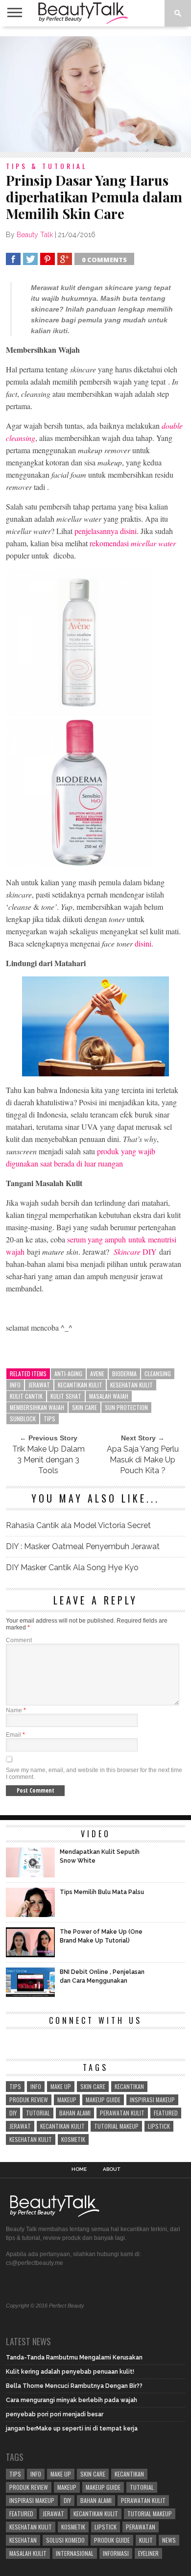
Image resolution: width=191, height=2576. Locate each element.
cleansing (158, 1373)
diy (13, 2113)
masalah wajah (109, 1396)
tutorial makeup (116, 2126)
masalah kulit (28, 2553)
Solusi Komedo (65, 2540)
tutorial (38, 2113)
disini (143, 943)
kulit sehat (66, 1396)
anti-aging (68, 1373)
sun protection (126, 1407)
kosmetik (73, 2139)
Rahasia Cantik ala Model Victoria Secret (78, 1525)
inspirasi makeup (152, 2100)
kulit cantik (26, 1396)
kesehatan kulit (131, 1385)
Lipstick (159, 2126)
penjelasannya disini (106, 531)
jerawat (39, 1385)
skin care (84, 1407)
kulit (146, 2540)
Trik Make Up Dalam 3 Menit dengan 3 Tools (48, 1460)
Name (16, 1710)
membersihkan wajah (37, 1407)
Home (79, 2169)
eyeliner (148, 2553)
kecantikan (129, 2086)
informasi (116, 2553)
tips (49, 1419)
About (111, 2169)
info (15, 1385)
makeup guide (103, 2100)
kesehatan (23, 2540)
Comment (19, 1640)
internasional (75, 2553)
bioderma (124, 1373)
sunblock (23, 1419)
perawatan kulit (122, 2113)
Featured (166, 2113)
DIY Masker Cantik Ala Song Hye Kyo (72, 1567)
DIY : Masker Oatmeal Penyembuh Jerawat (83, 1546)
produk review (29, 2100)
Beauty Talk (35, 235)
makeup (67, 2100)
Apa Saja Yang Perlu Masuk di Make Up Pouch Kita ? (143, 1460)
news (169, 2540)
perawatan (141, 2527)
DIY (135, 1252)
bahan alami (75, 2113)
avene (97, 1373)
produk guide (112, 2540)
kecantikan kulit (80, 1385)
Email (15, 1735)
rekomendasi (133, 543)
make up (61, 2086)
